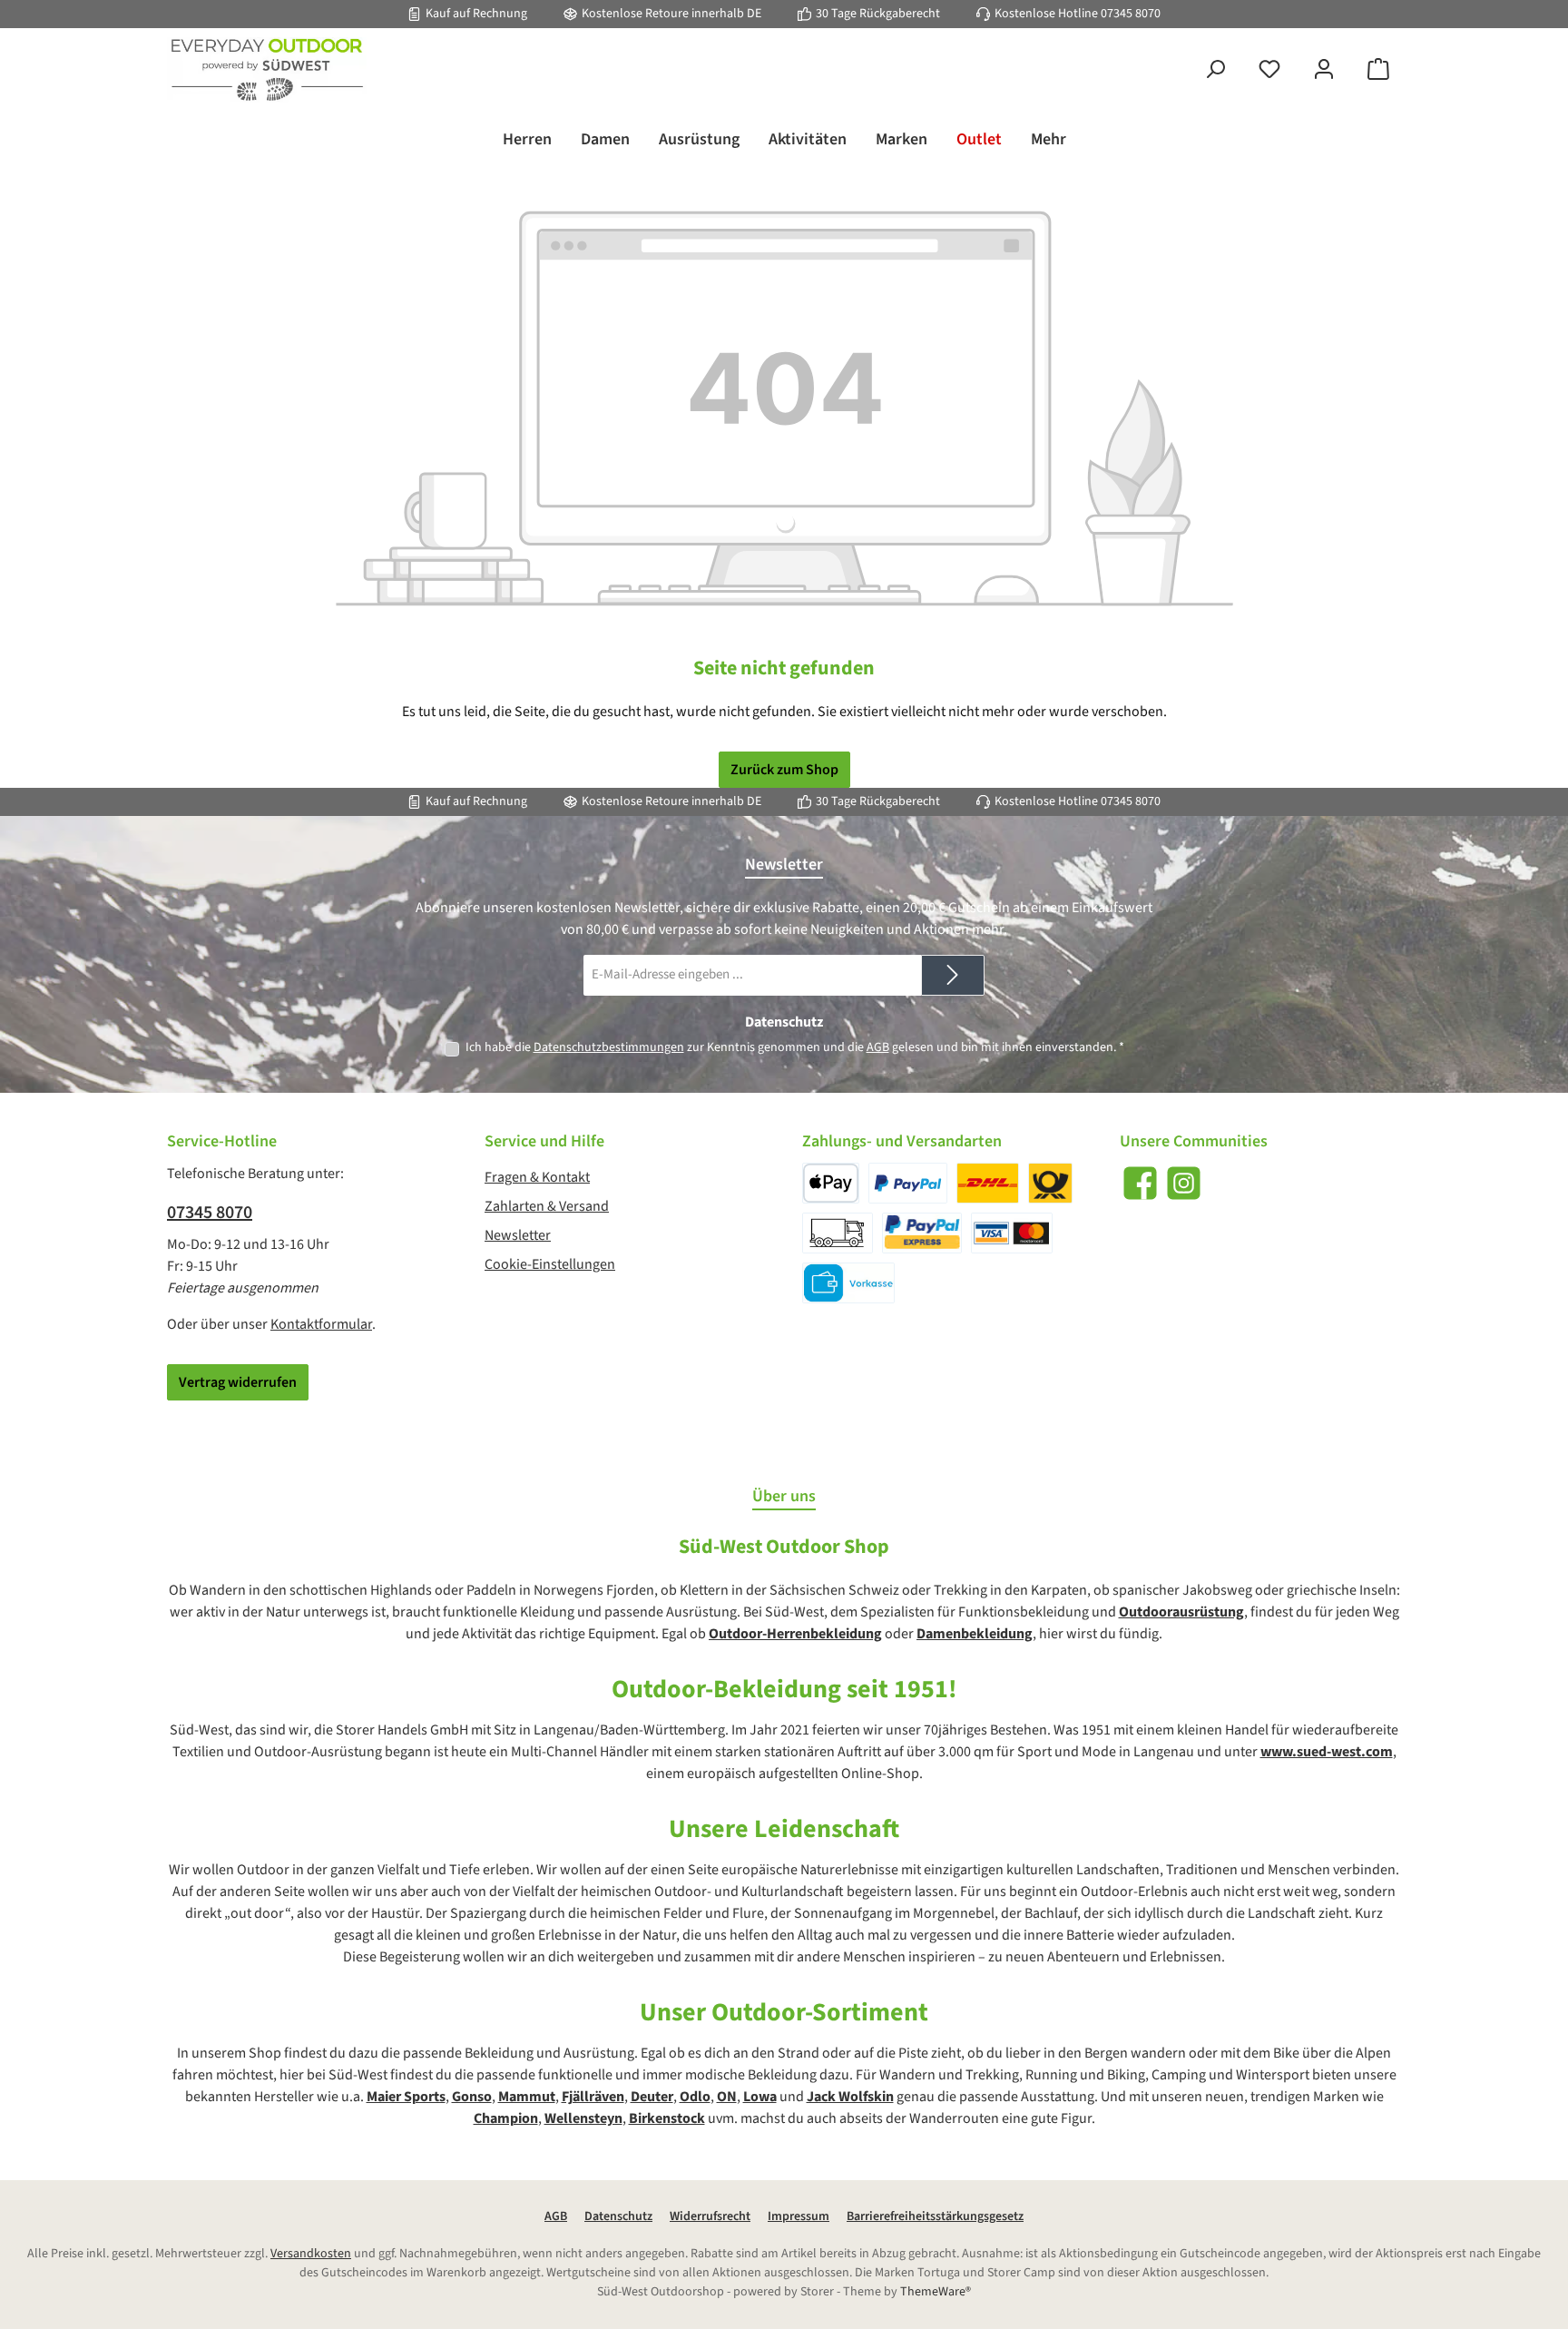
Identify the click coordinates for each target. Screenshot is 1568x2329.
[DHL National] (988, 1183)
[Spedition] (838, 1233)
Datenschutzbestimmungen (609, 1047)
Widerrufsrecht (710, 2216)
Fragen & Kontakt (537, 1177)
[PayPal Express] (922, 1233)
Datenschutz (618, 2216)
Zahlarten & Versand (547, 1206)
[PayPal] (908, 1183)
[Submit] (953, 975)
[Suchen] (1215, 70)
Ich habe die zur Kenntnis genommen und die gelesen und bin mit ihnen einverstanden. (795, 1047)
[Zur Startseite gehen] (267, 70)
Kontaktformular (321, 1324)
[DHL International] (1050, 1183)
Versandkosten (311, 2254)
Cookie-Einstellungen (550, 1264)
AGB (878, 1047)
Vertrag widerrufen (238, 1382)
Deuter (652, 2097)
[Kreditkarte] (1012, 1233)
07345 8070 (1131, 14)
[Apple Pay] (831, 1183)
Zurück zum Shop (784, 770)
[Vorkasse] (848, 1283)
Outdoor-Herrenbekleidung (795, 1634)
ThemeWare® (936, 2292)
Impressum (799, 2216)
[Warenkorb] (1378, 70)
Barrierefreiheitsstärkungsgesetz (935, 2216)
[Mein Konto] (1324, 70)
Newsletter (518, 1235)
